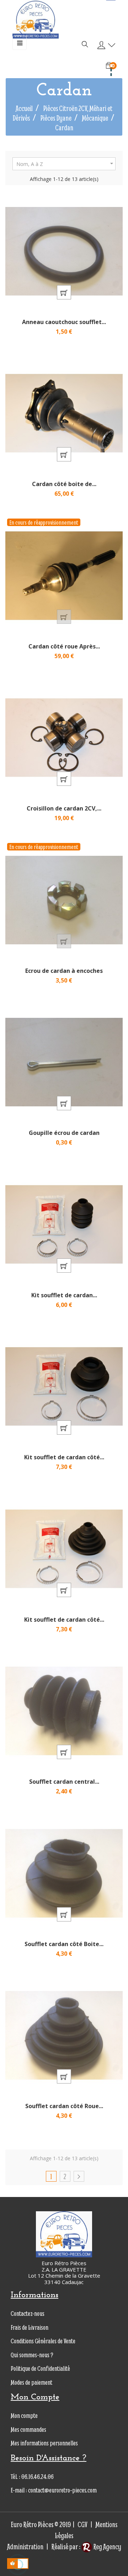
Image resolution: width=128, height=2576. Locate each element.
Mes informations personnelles (44, 2443)
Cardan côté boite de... (64, 484)
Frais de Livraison (30, 2327)
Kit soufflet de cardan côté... (64, 1457)
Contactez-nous (28, 2314)
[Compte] (105, 46)
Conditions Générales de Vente (43, 2341)
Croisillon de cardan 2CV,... (64, 808)
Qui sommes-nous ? (32, 2355)
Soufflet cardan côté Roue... (64, 2106)
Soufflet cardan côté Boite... (64, 1944)
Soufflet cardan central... (64, 1782)
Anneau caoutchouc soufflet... (64, 322)
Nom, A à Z (66, 164)
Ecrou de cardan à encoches (64, 971)
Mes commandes (28, 2429)
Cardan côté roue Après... (64, 646)
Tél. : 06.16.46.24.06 (32, 2477)
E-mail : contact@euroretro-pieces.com (54, 2490)
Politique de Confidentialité (40, 2368)
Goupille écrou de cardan (64, 1133)
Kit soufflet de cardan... (64, 1295)
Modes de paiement (31, 2382)
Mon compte (24, 2416)
